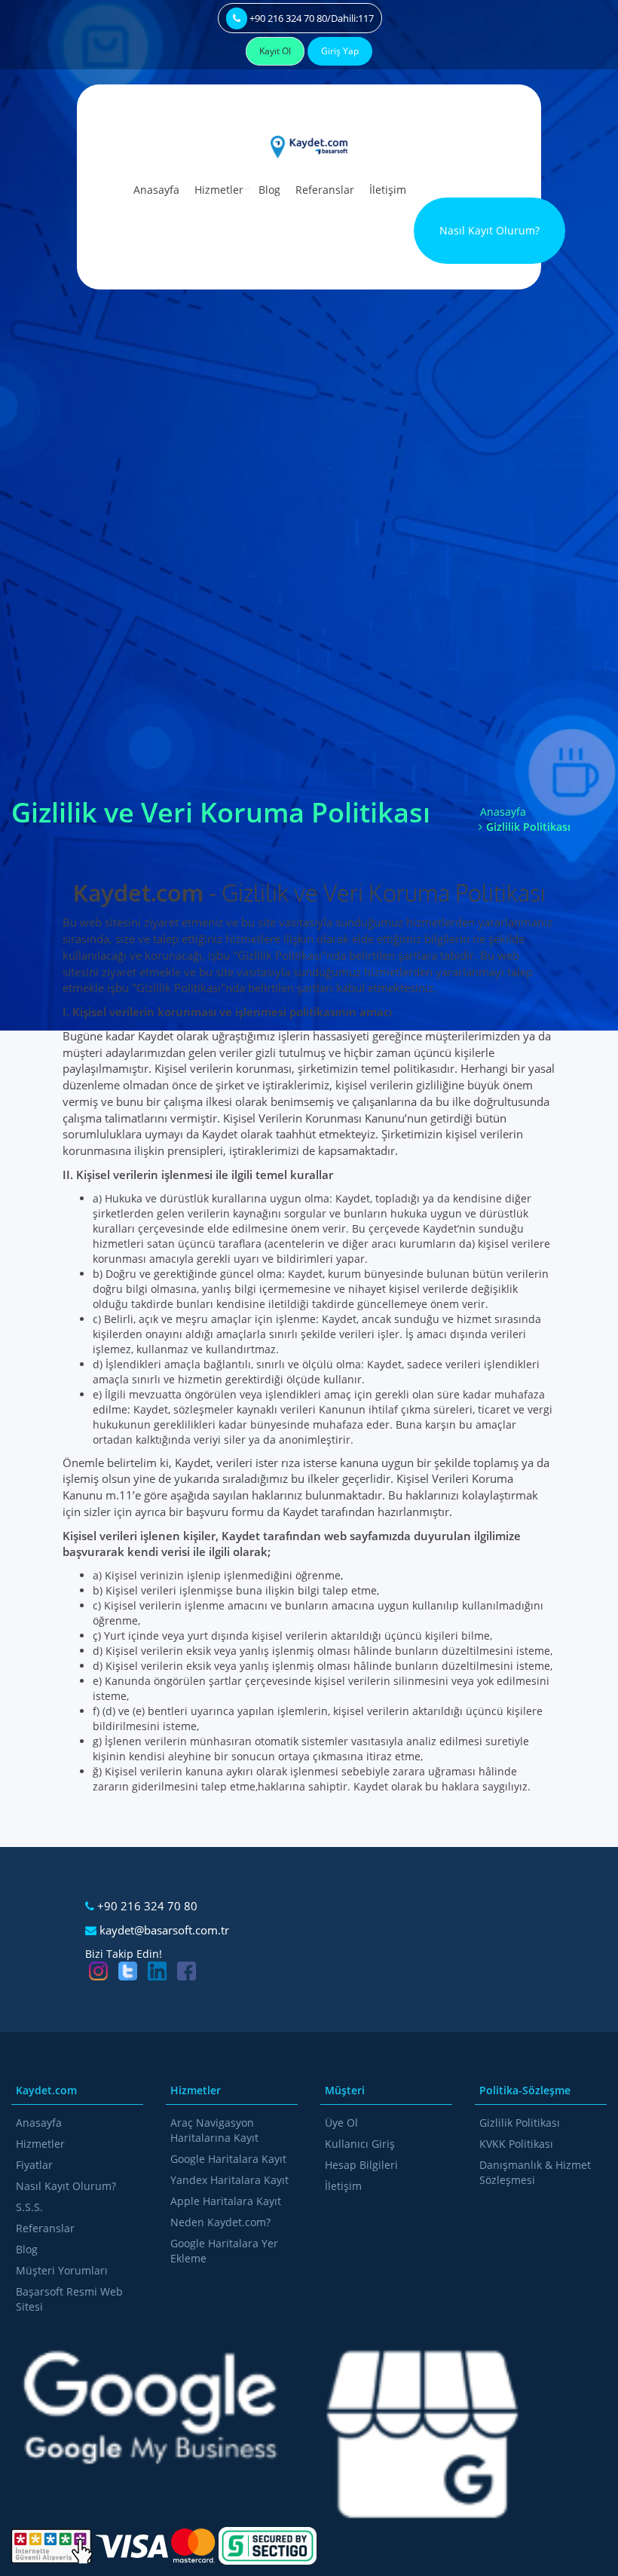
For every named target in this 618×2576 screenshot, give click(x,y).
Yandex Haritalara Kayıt (229, 2180)
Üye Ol (341, 2123)
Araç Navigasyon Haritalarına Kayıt (214, 2130)
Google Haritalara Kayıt (228, 2159)
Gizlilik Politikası (520, 2123)
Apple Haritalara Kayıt (226, 2201)
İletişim (388, 190)
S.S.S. (29, 2207)
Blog (269, 190)
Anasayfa (156, 190)
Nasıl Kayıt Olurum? (490, 230)
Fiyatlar (34, 2165)
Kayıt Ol (275, 51)
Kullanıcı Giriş (360, 2144)
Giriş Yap (340, 51)
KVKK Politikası (516, 2144)
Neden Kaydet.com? (220, 2222)
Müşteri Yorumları (62, 2270)
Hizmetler (219, 190)
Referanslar (325, 190)
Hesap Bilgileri (361, 2165)
